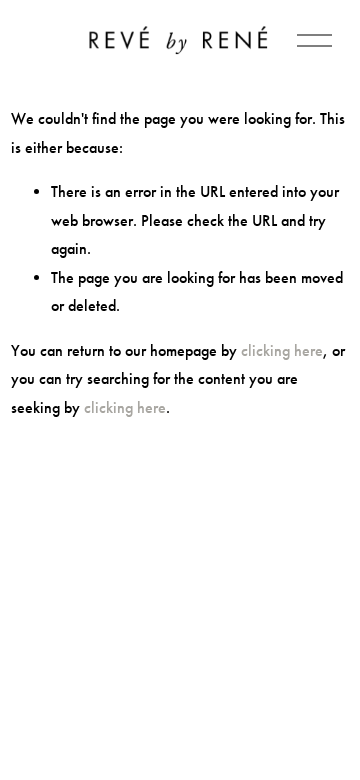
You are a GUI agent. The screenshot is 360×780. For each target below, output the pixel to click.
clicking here (282, 350)
